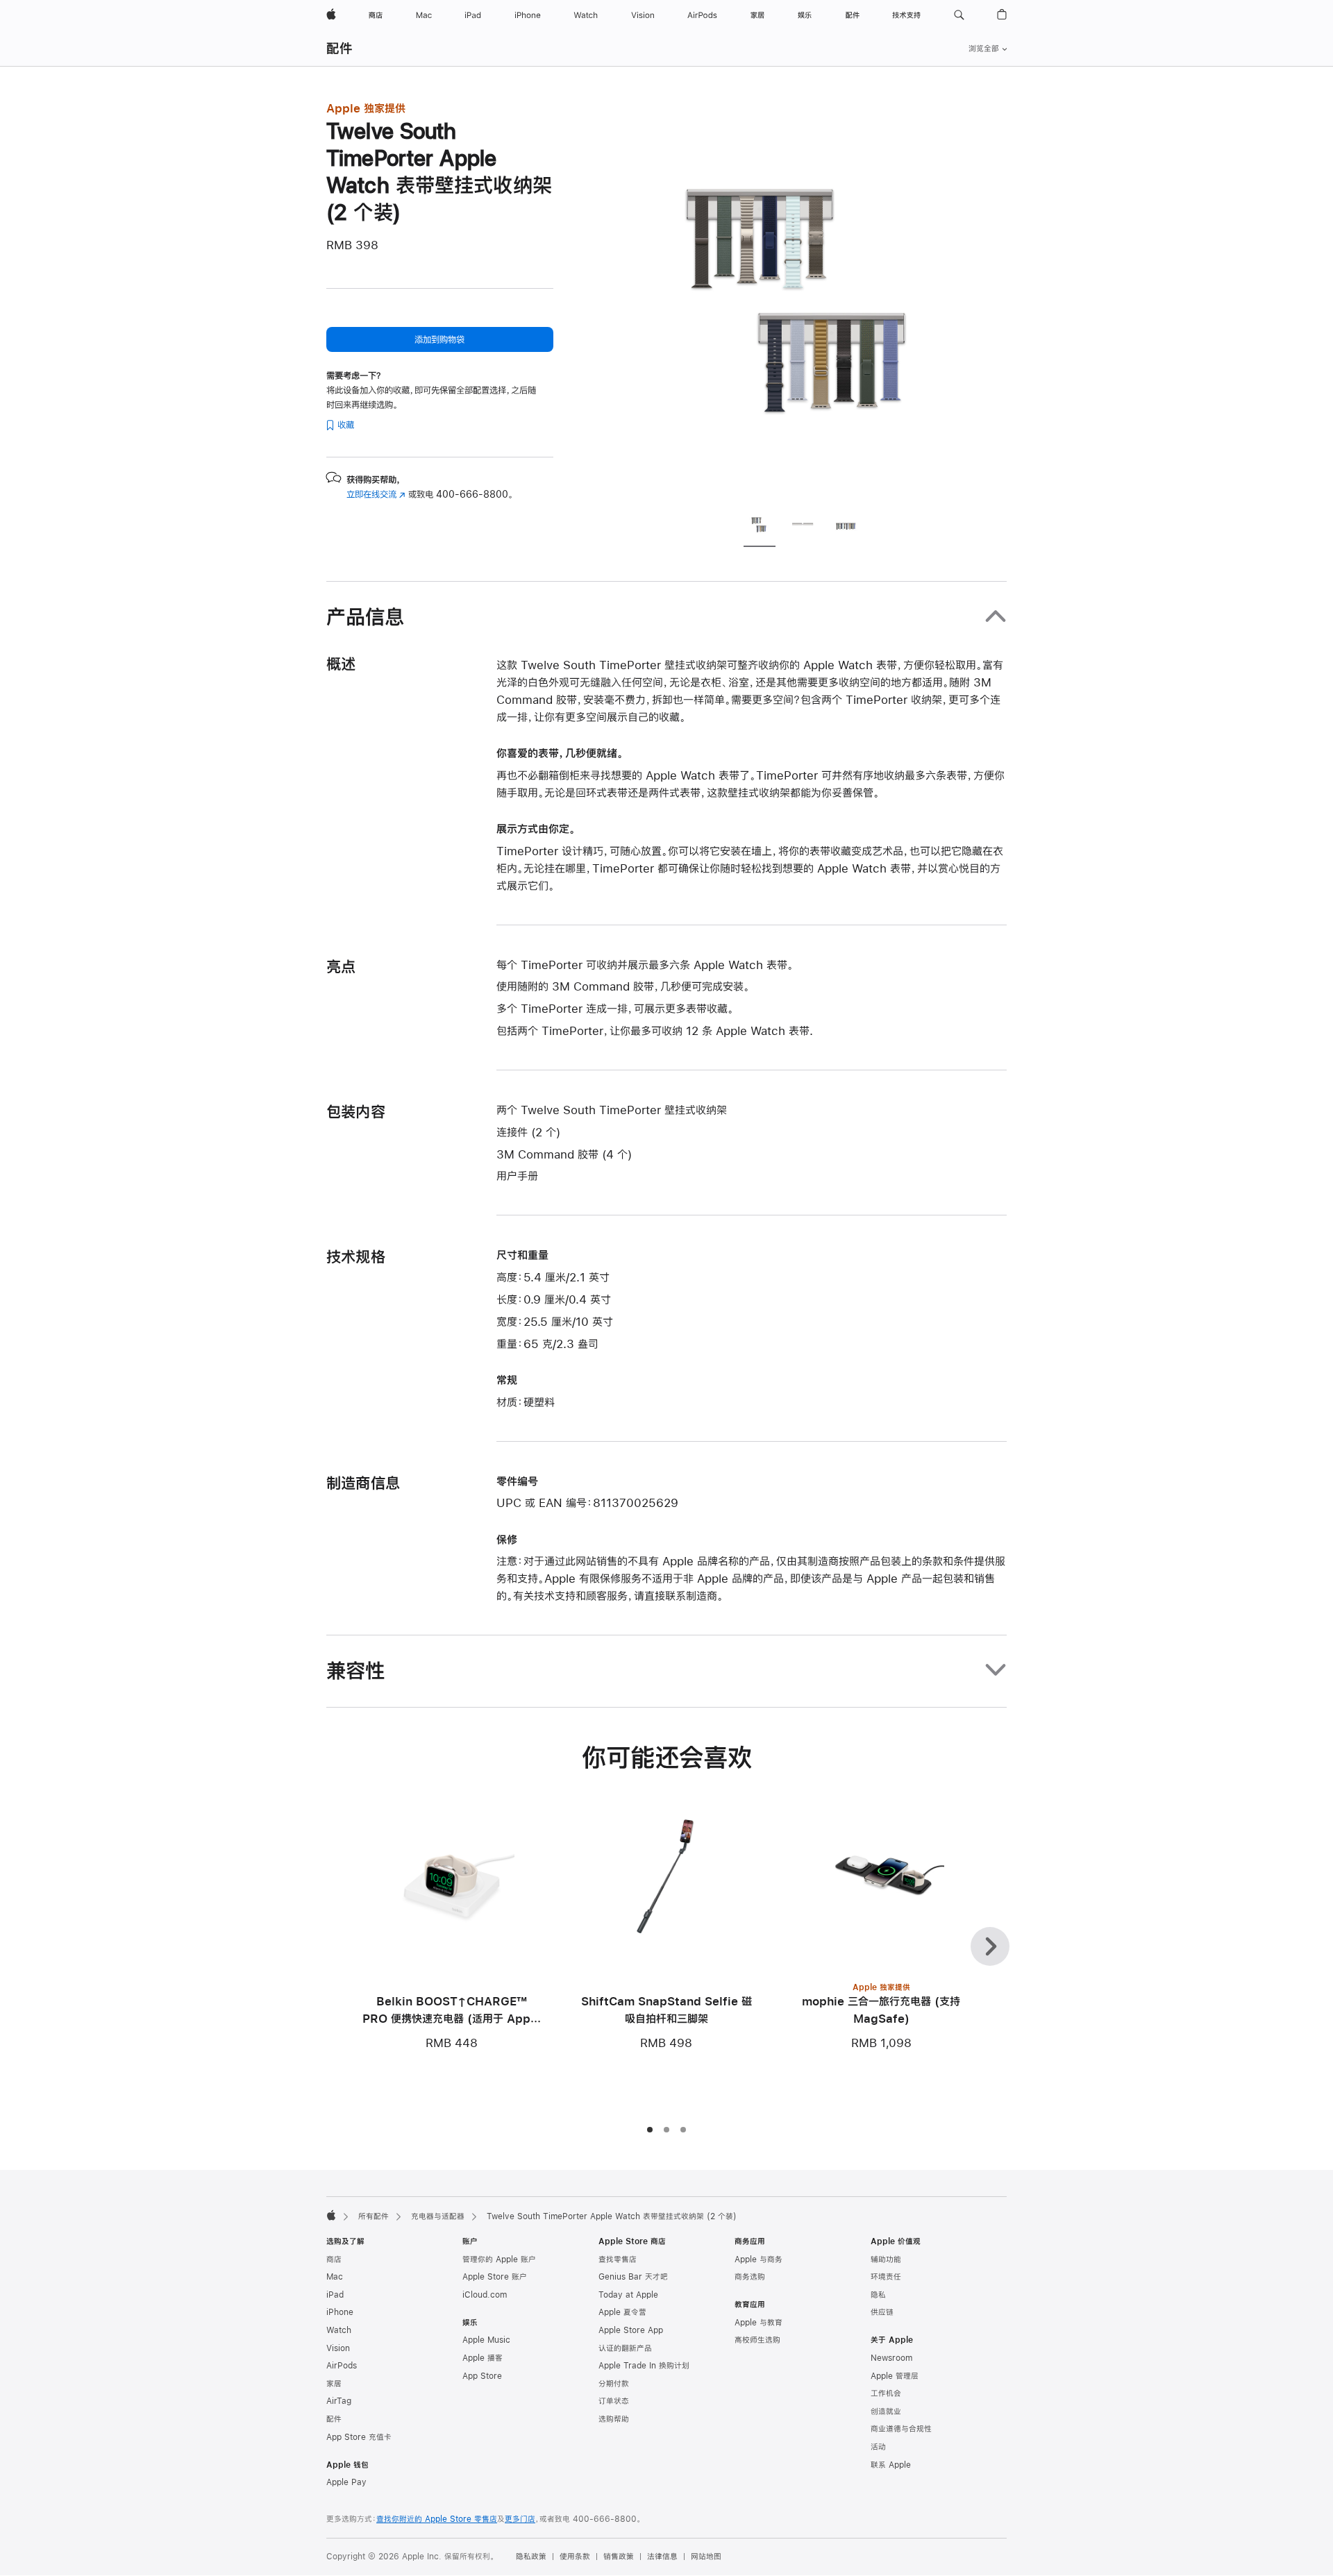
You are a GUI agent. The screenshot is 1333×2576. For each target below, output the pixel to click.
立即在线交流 (376, 494)
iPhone (340, 2312)
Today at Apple (628, 2295)
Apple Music (486, 2340)
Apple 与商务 (758, 2259)
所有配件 (374, 2216)
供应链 (882, 2312)
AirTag (339, 2401)
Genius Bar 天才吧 (633, 2277)
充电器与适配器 (438, 2216)
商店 (334, 2259)
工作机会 (886, 2393)
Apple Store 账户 (495, 2277)
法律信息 (662, 2557)
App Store (482, 2376)
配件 (339, 48)
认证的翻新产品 (625, 2348)
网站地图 (706, 2557)
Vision (338, 2348)
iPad (335, 2295)
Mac (335, 2277)
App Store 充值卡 (359, 2437)
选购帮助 (614, 2419)
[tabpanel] (808, 300)
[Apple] (331, 2215)
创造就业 (886, 2411)
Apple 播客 (483, 2358)
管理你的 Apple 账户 (499, 2259)
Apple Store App (631, 2330)
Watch (339, 2330)
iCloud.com (485, 2295)
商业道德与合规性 (901, 2429)
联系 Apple (891, 2465)
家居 (334, 2384)
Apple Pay (346, 2482)
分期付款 (614, 2384)
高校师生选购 (757, 2340)
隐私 (878, 2295)
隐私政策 (531, 2557)
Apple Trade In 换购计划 (644, 2366)
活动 (878, 2447)
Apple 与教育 (758, 2323)
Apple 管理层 (895, 2376)
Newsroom (891, 2358)
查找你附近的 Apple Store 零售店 (437, 2519)
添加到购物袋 (439, 339)
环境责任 (886, 2277)
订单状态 (614, 2401)
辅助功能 (886, 2259)
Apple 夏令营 (622, 2312)
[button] (959, 15)
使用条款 (575, 2557)
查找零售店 (618, 2259)
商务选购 (750, 2277)
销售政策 (619, 2557)
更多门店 (520, 2519)
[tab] (760, 527)
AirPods (342, 2366)
